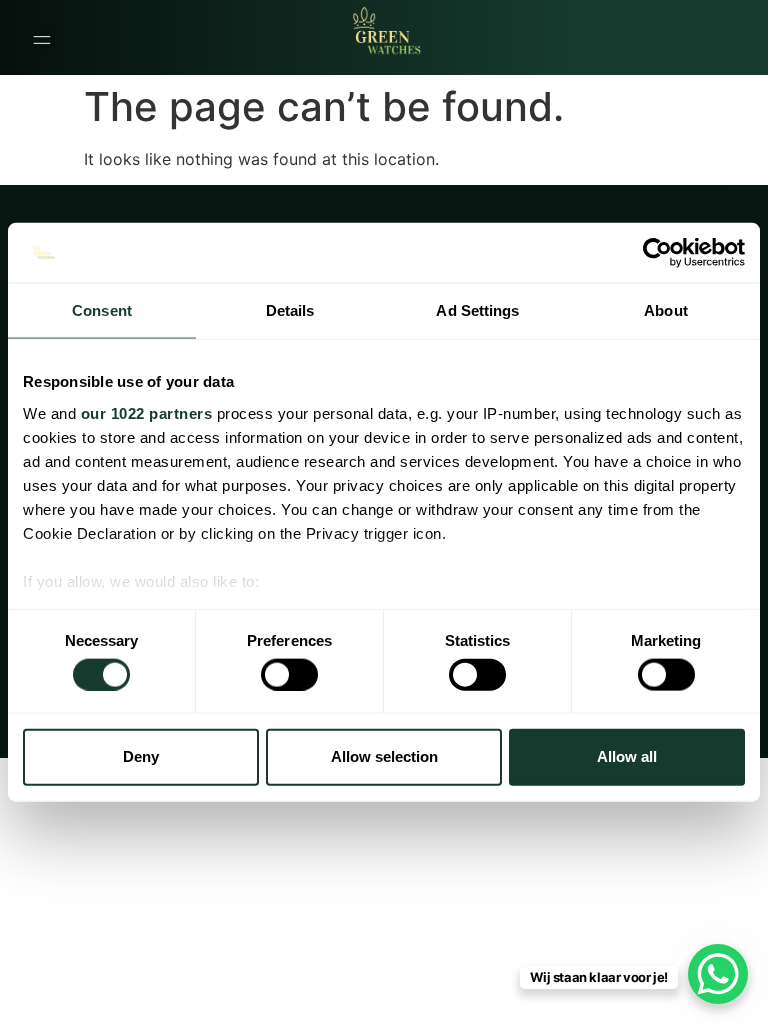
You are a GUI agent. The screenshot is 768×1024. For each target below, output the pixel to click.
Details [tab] (290, 310)
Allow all (627, 756)
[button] (41, 37)
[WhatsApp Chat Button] (718, 974)
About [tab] (666, 310)
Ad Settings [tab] (477, 310)
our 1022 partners (147, 412)
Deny (141, 756)
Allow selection (384, 756)
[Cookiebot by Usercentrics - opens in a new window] (657, 253)
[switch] (289, 674)
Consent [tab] (102, 310)
